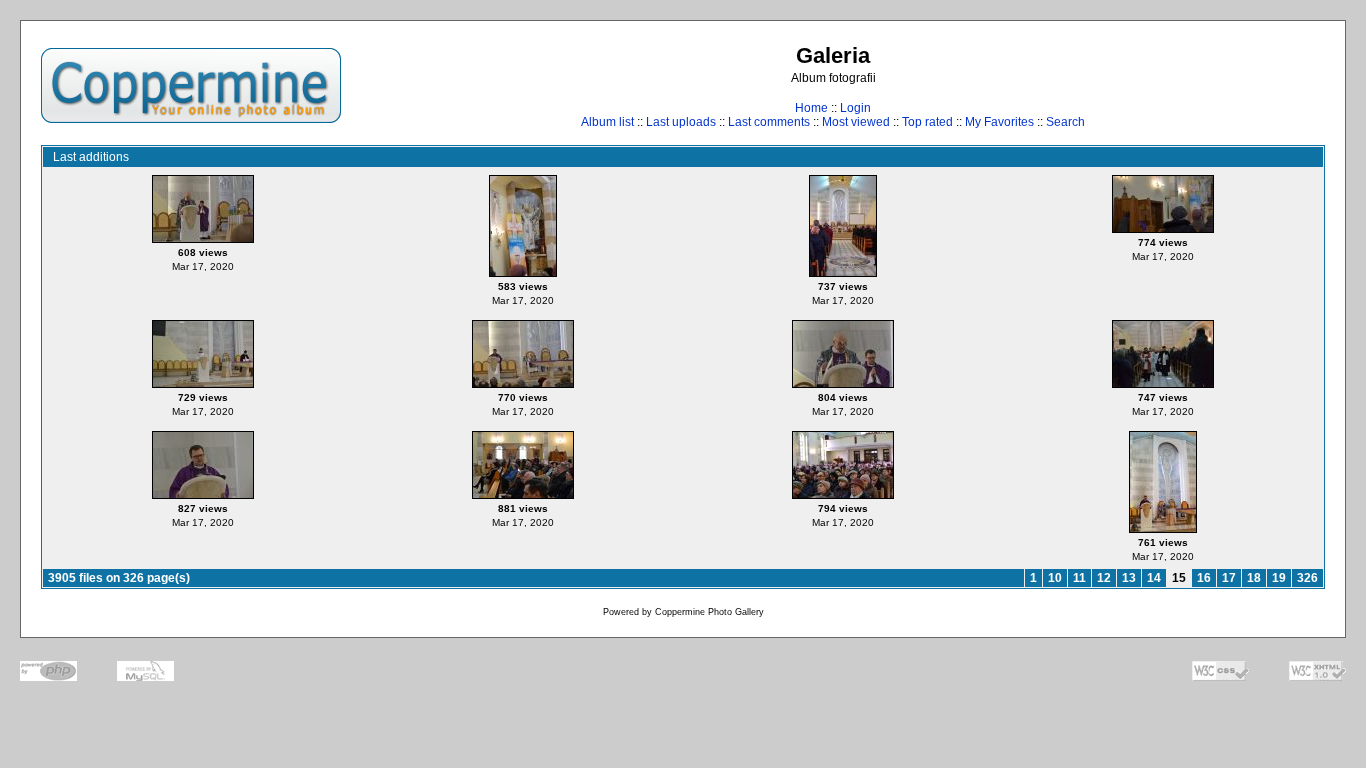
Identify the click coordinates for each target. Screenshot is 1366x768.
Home (811, 108)
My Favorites (999, 122)
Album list (607, 122)
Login (855, 108)
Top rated (927, 122)
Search (1065, 122)
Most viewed (856, 122)
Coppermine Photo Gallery (709, 612)
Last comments (769, 122)
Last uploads (681, 122)
